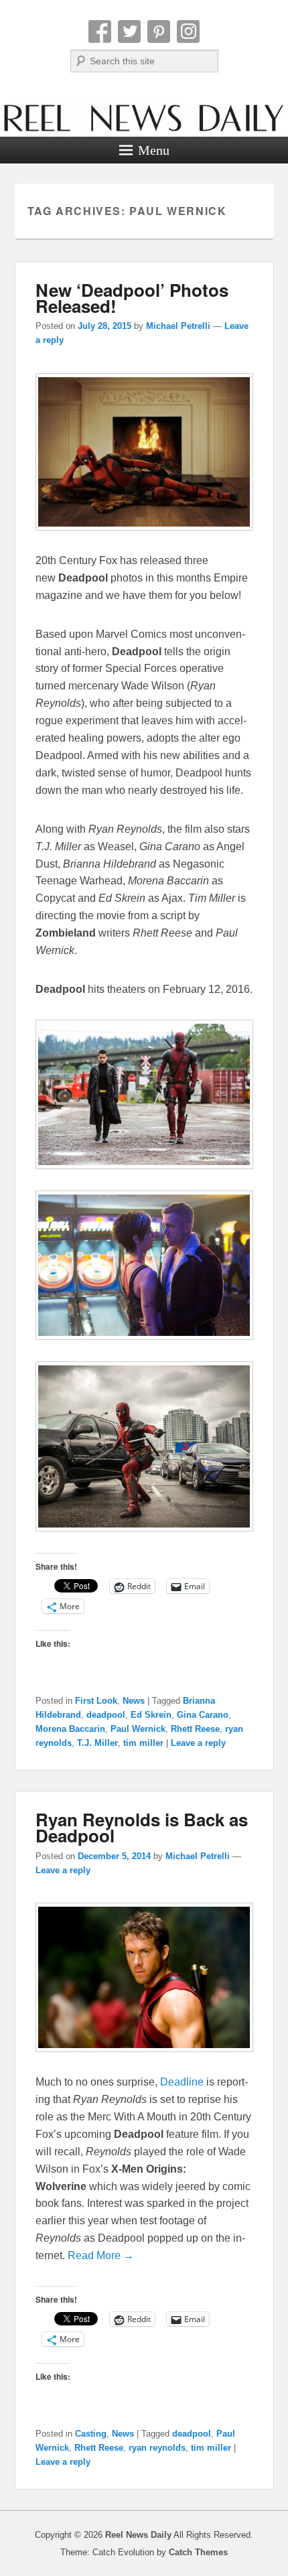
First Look (96, 1701)
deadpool (106, 1715)
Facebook (100, 31)
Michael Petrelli (178, 326)
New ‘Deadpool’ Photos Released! (132, 298)
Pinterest (159, 31)
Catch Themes (198, 2552)
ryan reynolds (157, 2448)
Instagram (188, 31)
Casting (91, 2434)
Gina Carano (203, 1715)
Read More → (101, 2255)
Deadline (183, 2082)
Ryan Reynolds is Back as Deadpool (142, 1827)
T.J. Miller (97, 1743)
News (134, 1701)
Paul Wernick (138, 1729)
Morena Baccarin (70, 1729)
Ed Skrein (151, 1715)
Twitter (129, 31)
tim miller (143, 1743)
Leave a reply (198, 1743)
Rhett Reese (195, 1729)
